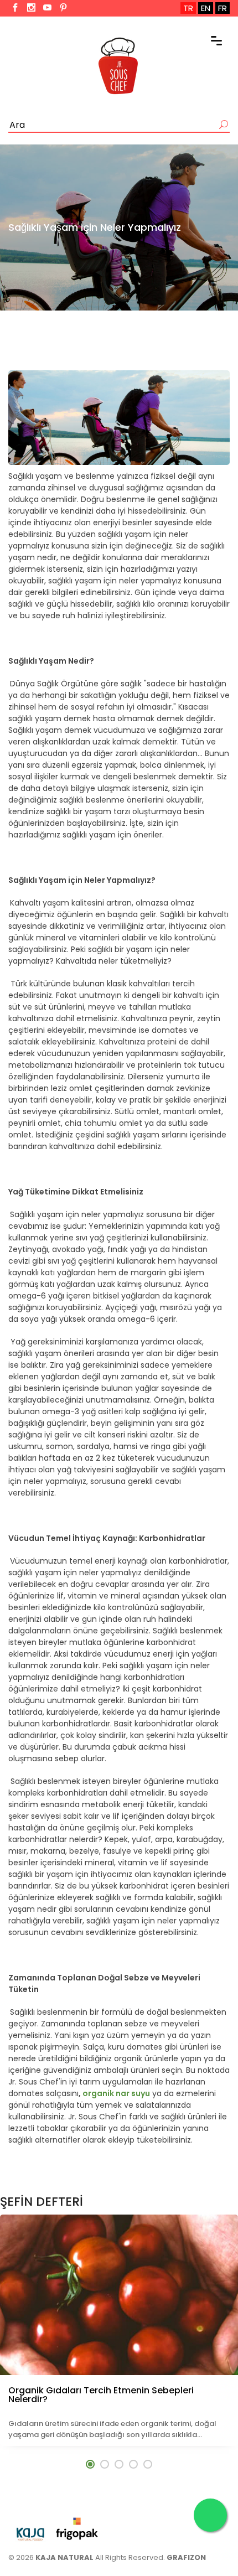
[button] (90, 2464)
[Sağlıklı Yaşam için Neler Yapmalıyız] (119, 418)
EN (206, 8)
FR (223, 8)
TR (188, 8)
